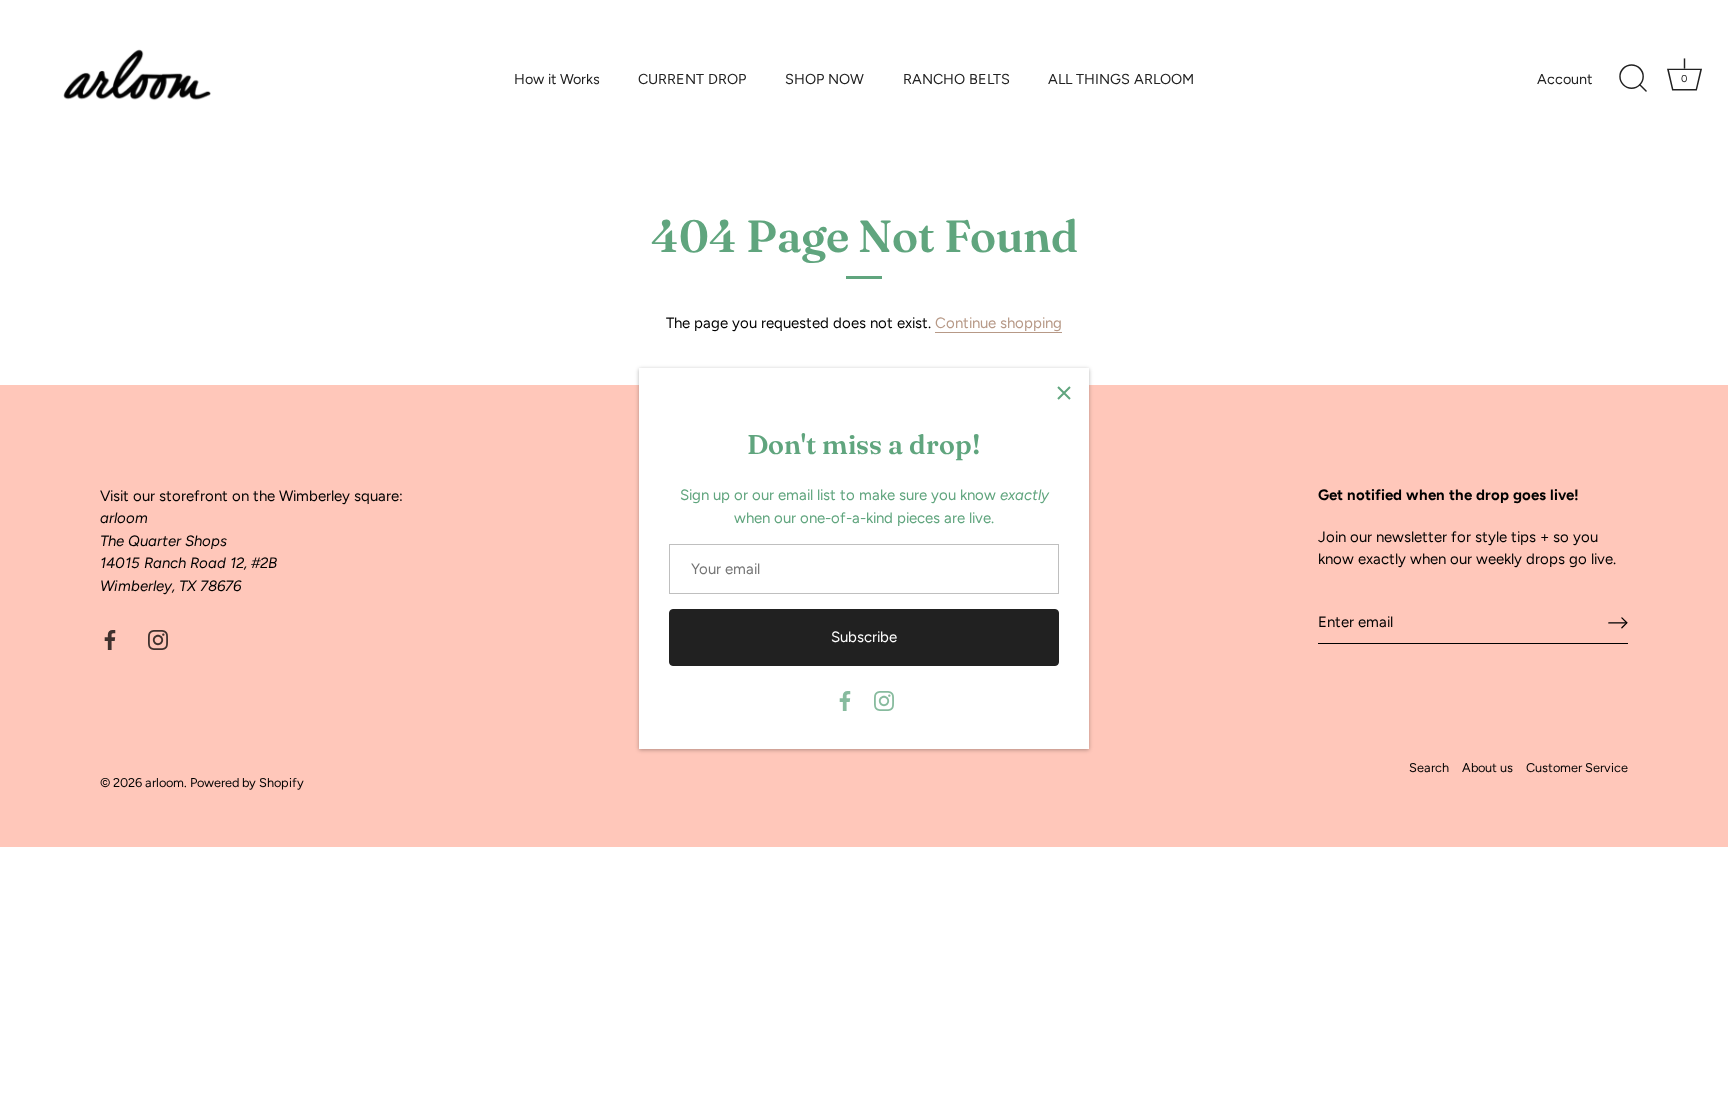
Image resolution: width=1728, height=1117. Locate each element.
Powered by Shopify (247, 782)
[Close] (1064, 393)
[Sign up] (1618, 622)
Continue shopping (998, 323)
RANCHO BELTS (956, 79)
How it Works (557, 79)
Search (1429, 767)
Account (1564, 79)
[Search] (1633, 79)
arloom (164, 782)
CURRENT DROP (692, 79)
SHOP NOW (824, 79)
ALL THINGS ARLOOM (1121, 79)
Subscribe (864, 637)
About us (1487, 767)
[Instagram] (884, 700)
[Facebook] (845, 700)
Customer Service (1577, 767)
